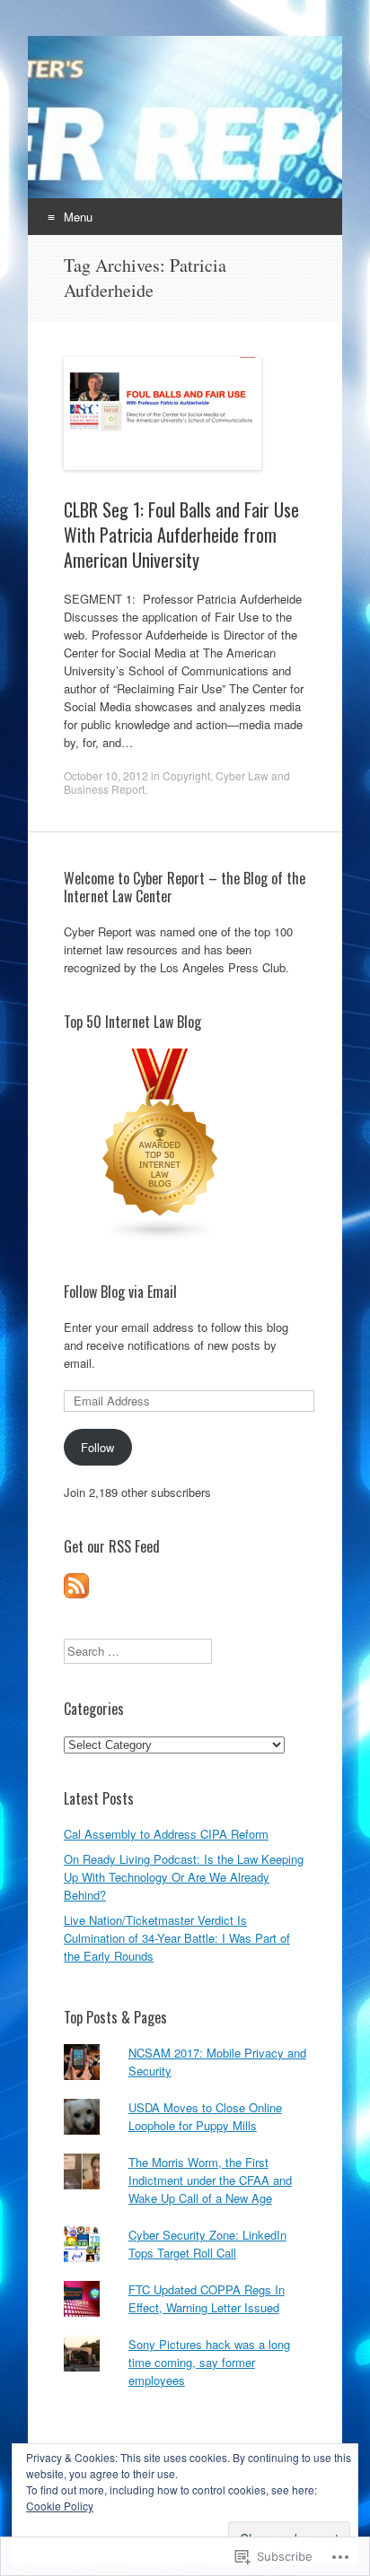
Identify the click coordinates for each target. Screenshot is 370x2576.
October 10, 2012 (106, 775)
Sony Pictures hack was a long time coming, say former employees (209, 2362)
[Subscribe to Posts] (76, 1593)
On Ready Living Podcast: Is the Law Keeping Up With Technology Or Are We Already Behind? (184, 1877)
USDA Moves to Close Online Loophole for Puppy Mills (205, 2116)
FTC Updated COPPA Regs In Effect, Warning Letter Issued (207, 2298)
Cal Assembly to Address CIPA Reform (166, 1834)
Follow (97, 1447)
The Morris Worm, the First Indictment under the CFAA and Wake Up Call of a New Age (210, 2180)
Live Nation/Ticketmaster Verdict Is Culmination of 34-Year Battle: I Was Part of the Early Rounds (177, 1938)
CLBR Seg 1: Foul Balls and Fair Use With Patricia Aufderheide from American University (181, 535)
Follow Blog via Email (120, 1292)
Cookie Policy (60, 2506)
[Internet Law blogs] (161, 1237)
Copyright (186, 775)
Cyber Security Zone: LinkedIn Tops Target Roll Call (207, 2244)
